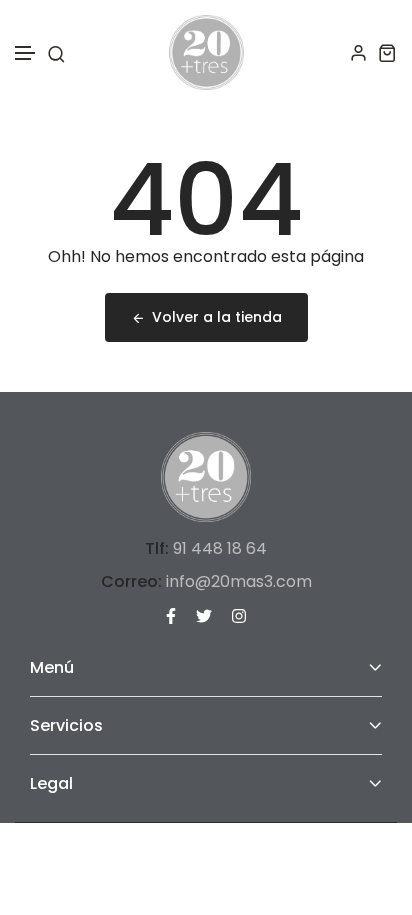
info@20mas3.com (239, 581)
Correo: (131, 581)
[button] (26, 53)
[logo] (206, 52)
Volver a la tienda (217, 317)
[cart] (387, 52)
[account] (358, 52)
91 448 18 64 (220, 548)
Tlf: (157, 548)
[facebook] (171, 614)
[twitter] (204, 614)
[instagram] (239, 614)
